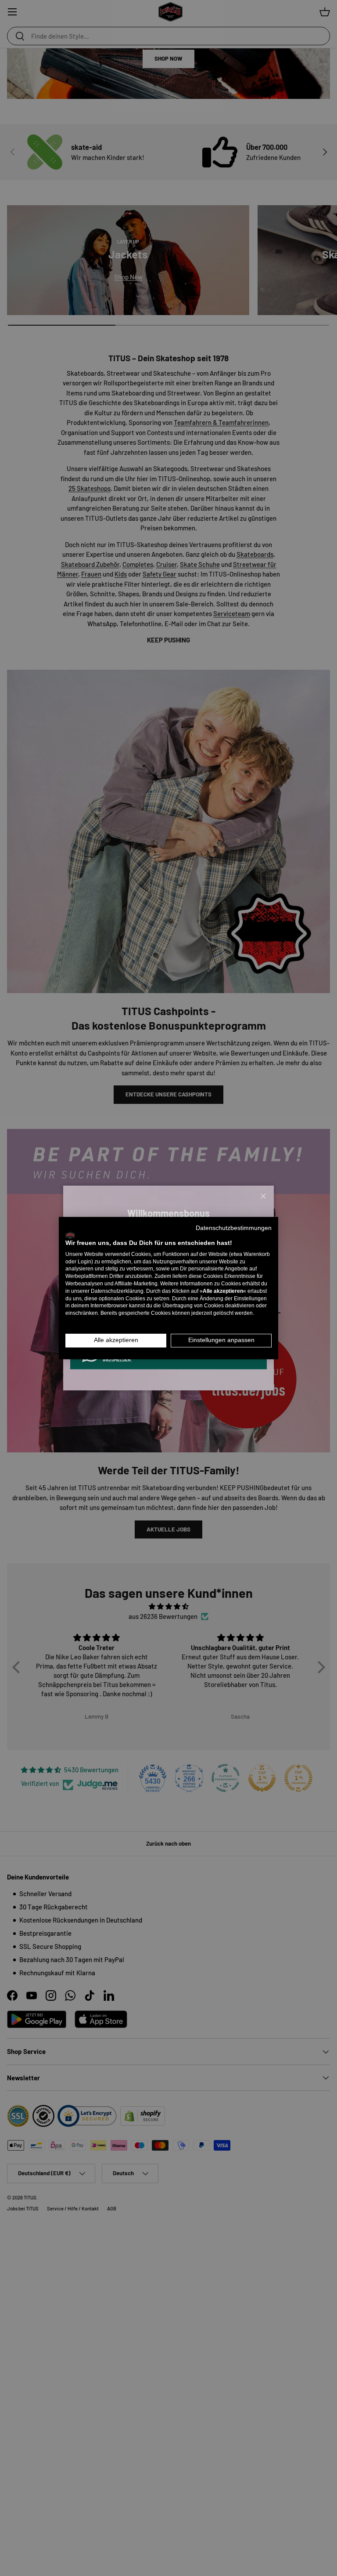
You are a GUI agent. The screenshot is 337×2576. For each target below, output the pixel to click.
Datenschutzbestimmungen (234, 1228)
